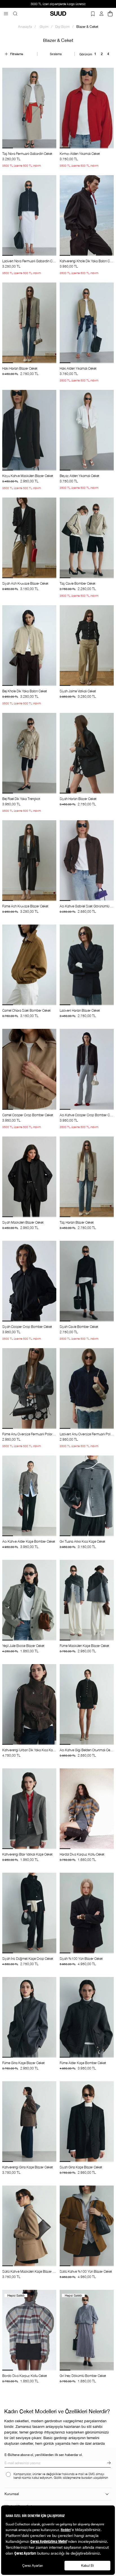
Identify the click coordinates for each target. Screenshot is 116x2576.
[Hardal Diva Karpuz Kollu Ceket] (87, 1809)
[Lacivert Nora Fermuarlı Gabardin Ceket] (29, 215)
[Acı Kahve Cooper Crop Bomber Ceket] (87, 1069)
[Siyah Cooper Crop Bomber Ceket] (29, 1281)
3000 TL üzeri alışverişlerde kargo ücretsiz (58, 4)
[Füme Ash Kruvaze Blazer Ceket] (29, 861)
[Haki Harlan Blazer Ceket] (29, 323)
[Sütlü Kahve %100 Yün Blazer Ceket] (87, 2226)
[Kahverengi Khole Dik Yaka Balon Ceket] (87, 215)
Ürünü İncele (29, 154)
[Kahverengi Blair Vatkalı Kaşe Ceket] (29, 1809)
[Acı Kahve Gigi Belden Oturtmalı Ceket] (87, 1704)
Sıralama (56, 54)
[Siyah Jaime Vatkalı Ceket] (87, 646)
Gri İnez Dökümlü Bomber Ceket (83, 2376)
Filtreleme (17, 54)
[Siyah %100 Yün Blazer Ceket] (87, 1913)
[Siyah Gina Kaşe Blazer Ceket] (87, 2122)
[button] (8, 148)
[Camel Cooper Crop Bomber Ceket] (29, 1069)
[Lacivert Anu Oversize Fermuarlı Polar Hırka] (87, 1388)
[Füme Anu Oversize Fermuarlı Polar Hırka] (29, 1388)
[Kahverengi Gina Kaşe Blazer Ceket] (29, 2122)
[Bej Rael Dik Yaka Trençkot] (29, 753)
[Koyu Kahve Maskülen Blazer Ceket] (29, 430)
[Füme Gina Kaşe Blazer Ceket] (29, 2017)
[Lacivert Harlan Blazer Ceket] (87, 965)
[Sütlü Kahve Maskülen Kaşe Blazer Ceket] (29, 2226)
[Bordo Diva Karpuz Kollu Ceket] (29, 2330)
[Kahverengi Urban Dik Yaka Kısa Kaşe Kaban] (29, 1704)
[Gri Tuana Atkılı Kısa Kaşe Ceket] (87, 1496)
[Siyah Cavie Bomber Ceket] (87, 1281)
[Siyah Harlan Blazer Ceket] (87, 753)
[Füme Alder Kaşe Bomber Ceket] (87, 2017)
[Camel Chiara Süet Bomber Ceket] (29, 965)
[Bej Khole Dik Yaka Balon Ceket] (29, 646)
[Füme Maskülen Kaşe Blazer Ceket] (87, 1600)
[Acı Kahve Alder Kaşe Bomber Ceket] (29, 1496)
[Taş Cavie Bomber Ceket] (87, 538)
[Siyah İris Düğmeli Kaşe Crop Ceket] (29, 1913)
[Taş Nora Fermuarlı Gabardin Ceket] (29, 108)
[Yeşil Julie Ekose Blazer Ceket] (29, 1600)
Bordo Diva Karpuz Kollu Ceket (25, 2376)
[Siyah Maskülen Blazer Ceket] (29, 1177)
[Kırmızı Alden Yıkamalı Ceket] (87, 108)
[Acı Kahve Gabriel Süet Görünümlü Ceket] (87, 861)
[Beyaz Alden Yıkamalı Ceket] (87, 430)
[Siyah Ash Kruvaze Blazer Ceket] (29, 538)
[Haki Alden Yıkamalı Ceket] (87, 323)
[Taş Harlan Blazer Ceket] (87, 1177)
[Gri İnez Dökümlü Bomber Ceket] (87, 2330)
